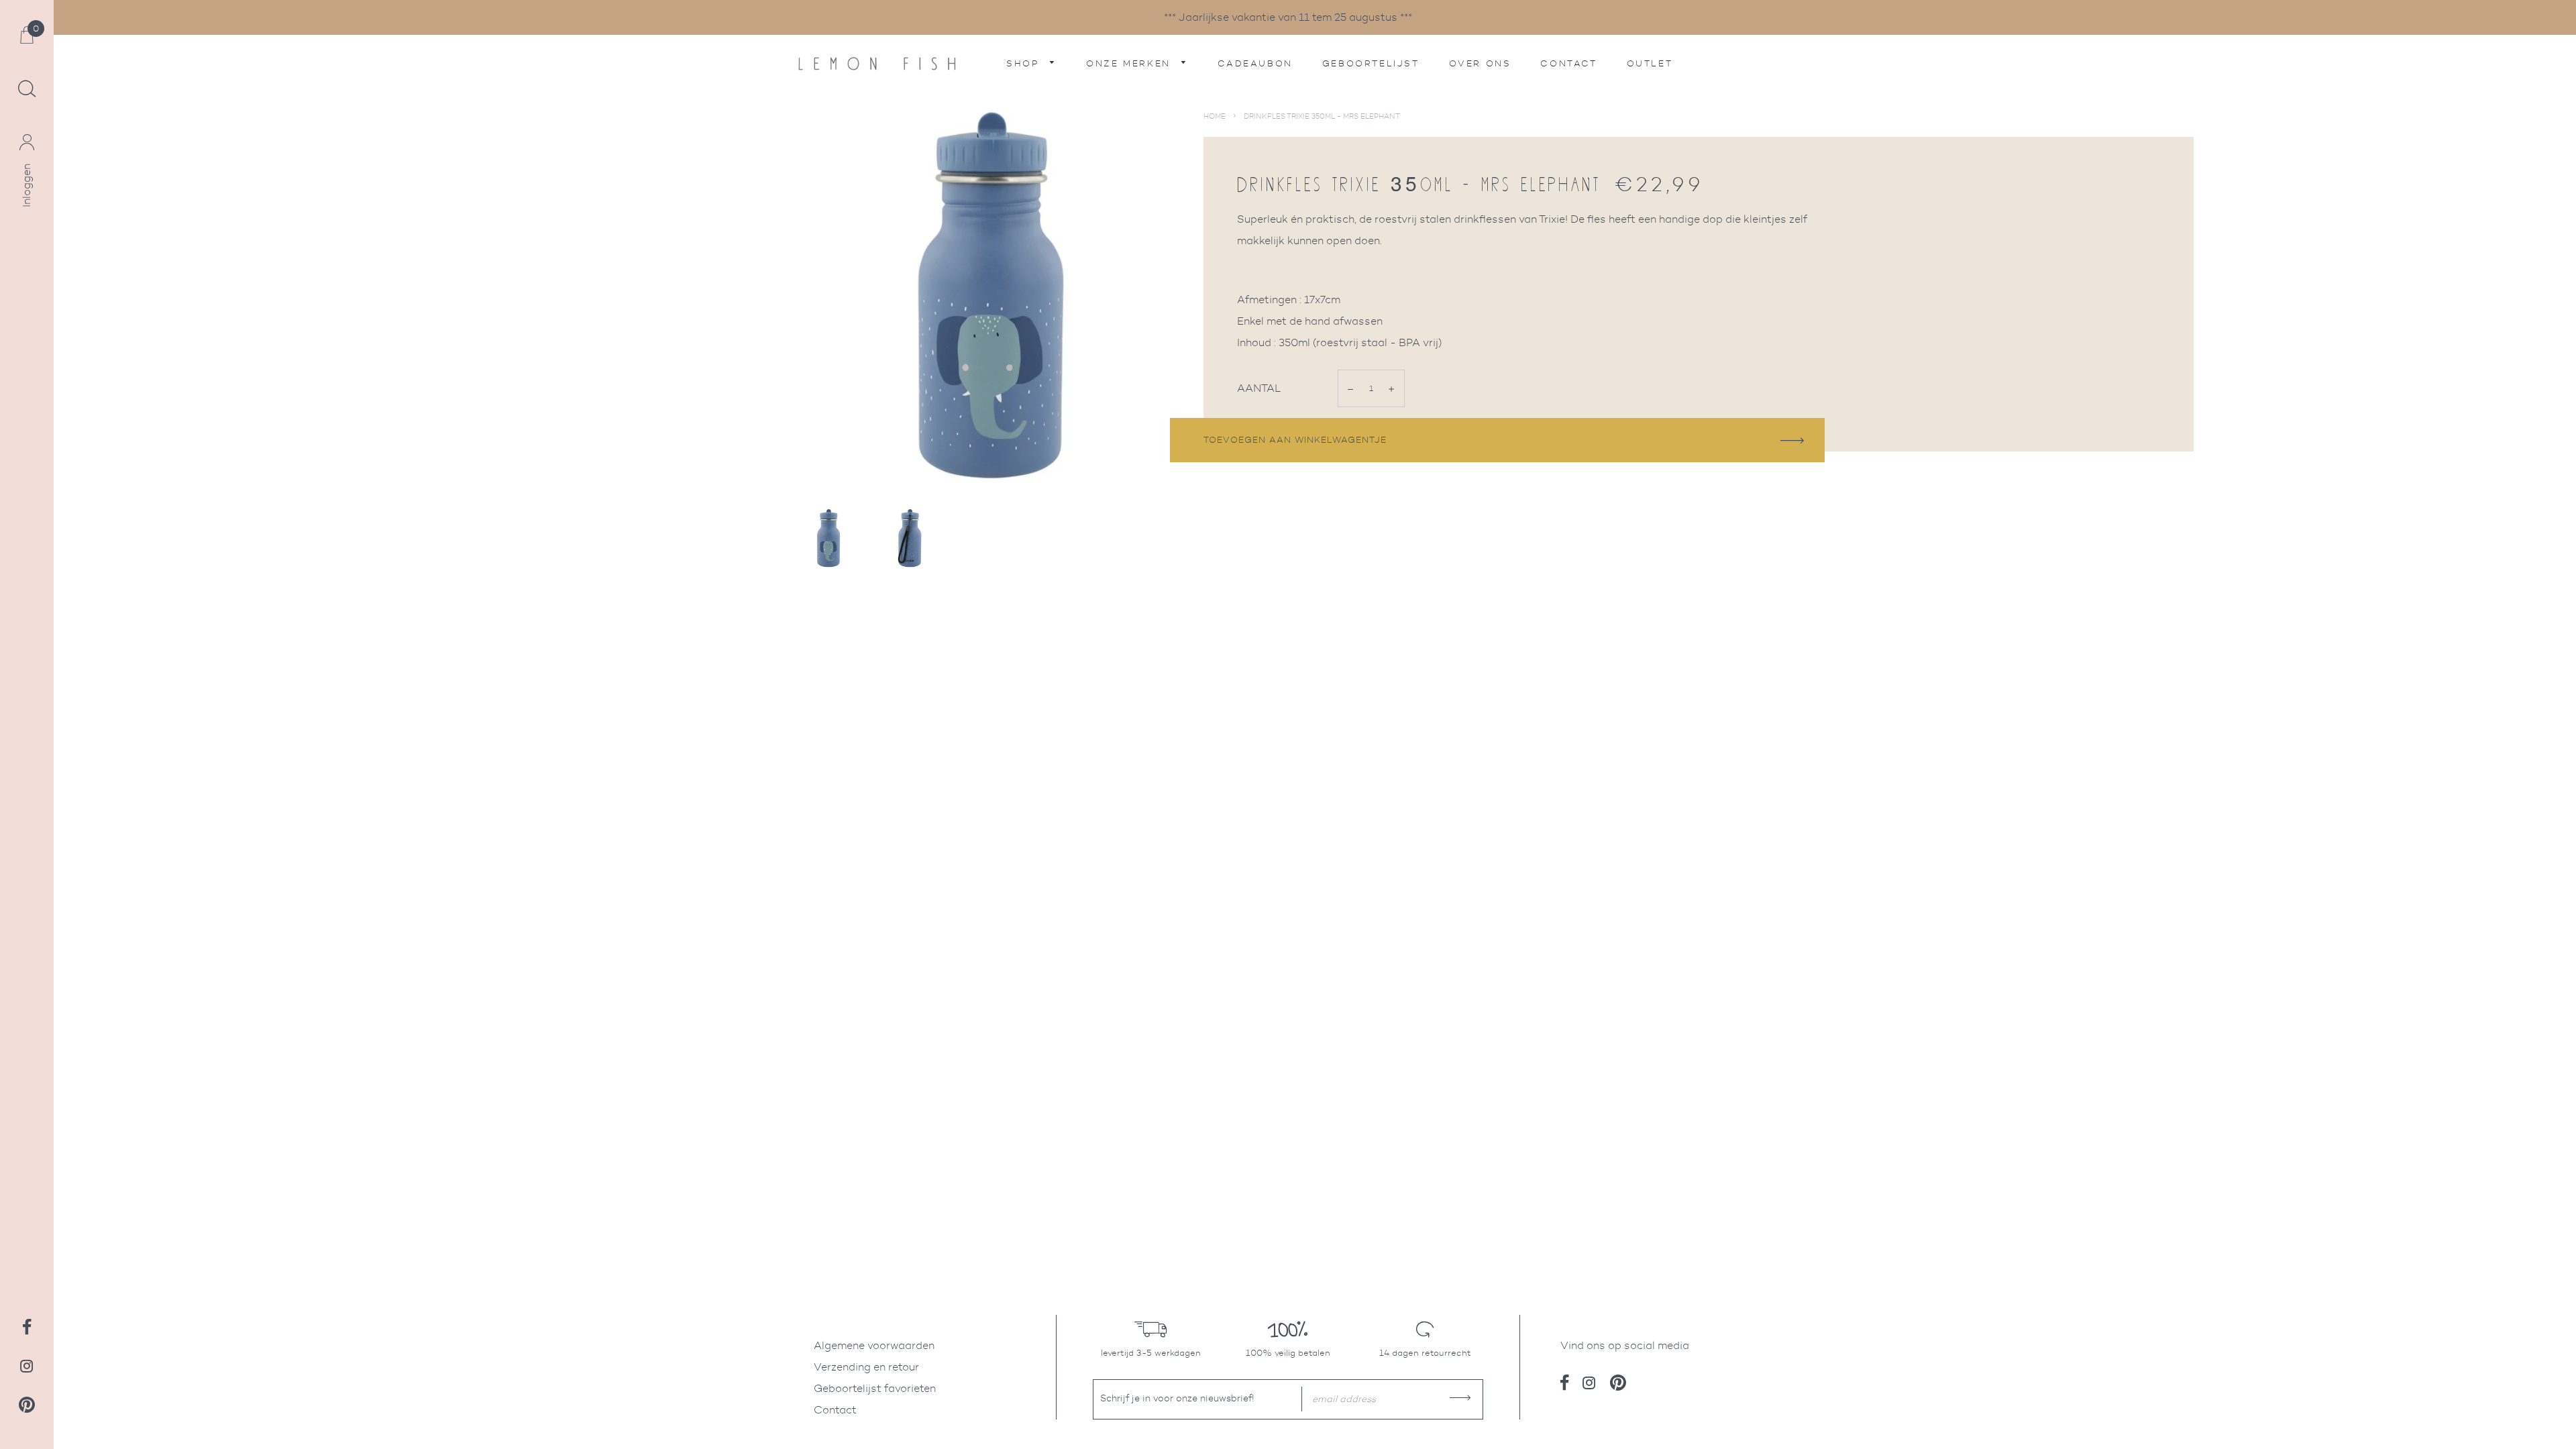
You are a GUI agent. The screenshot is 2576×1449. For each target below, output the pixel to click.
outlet (1650, 63)
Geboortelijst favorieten (875, 1388)
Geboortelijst (1371, 63)
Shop (1025, 63)
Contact (1568, 63)
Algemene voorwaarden (874, 1345)
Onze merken (1130, 63)
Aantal (1259, 388)
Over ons (1480, 63)
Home (1215, 116)
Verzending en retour (866, 1367)
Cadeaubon (1255, 63)
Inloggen (26, 185)
